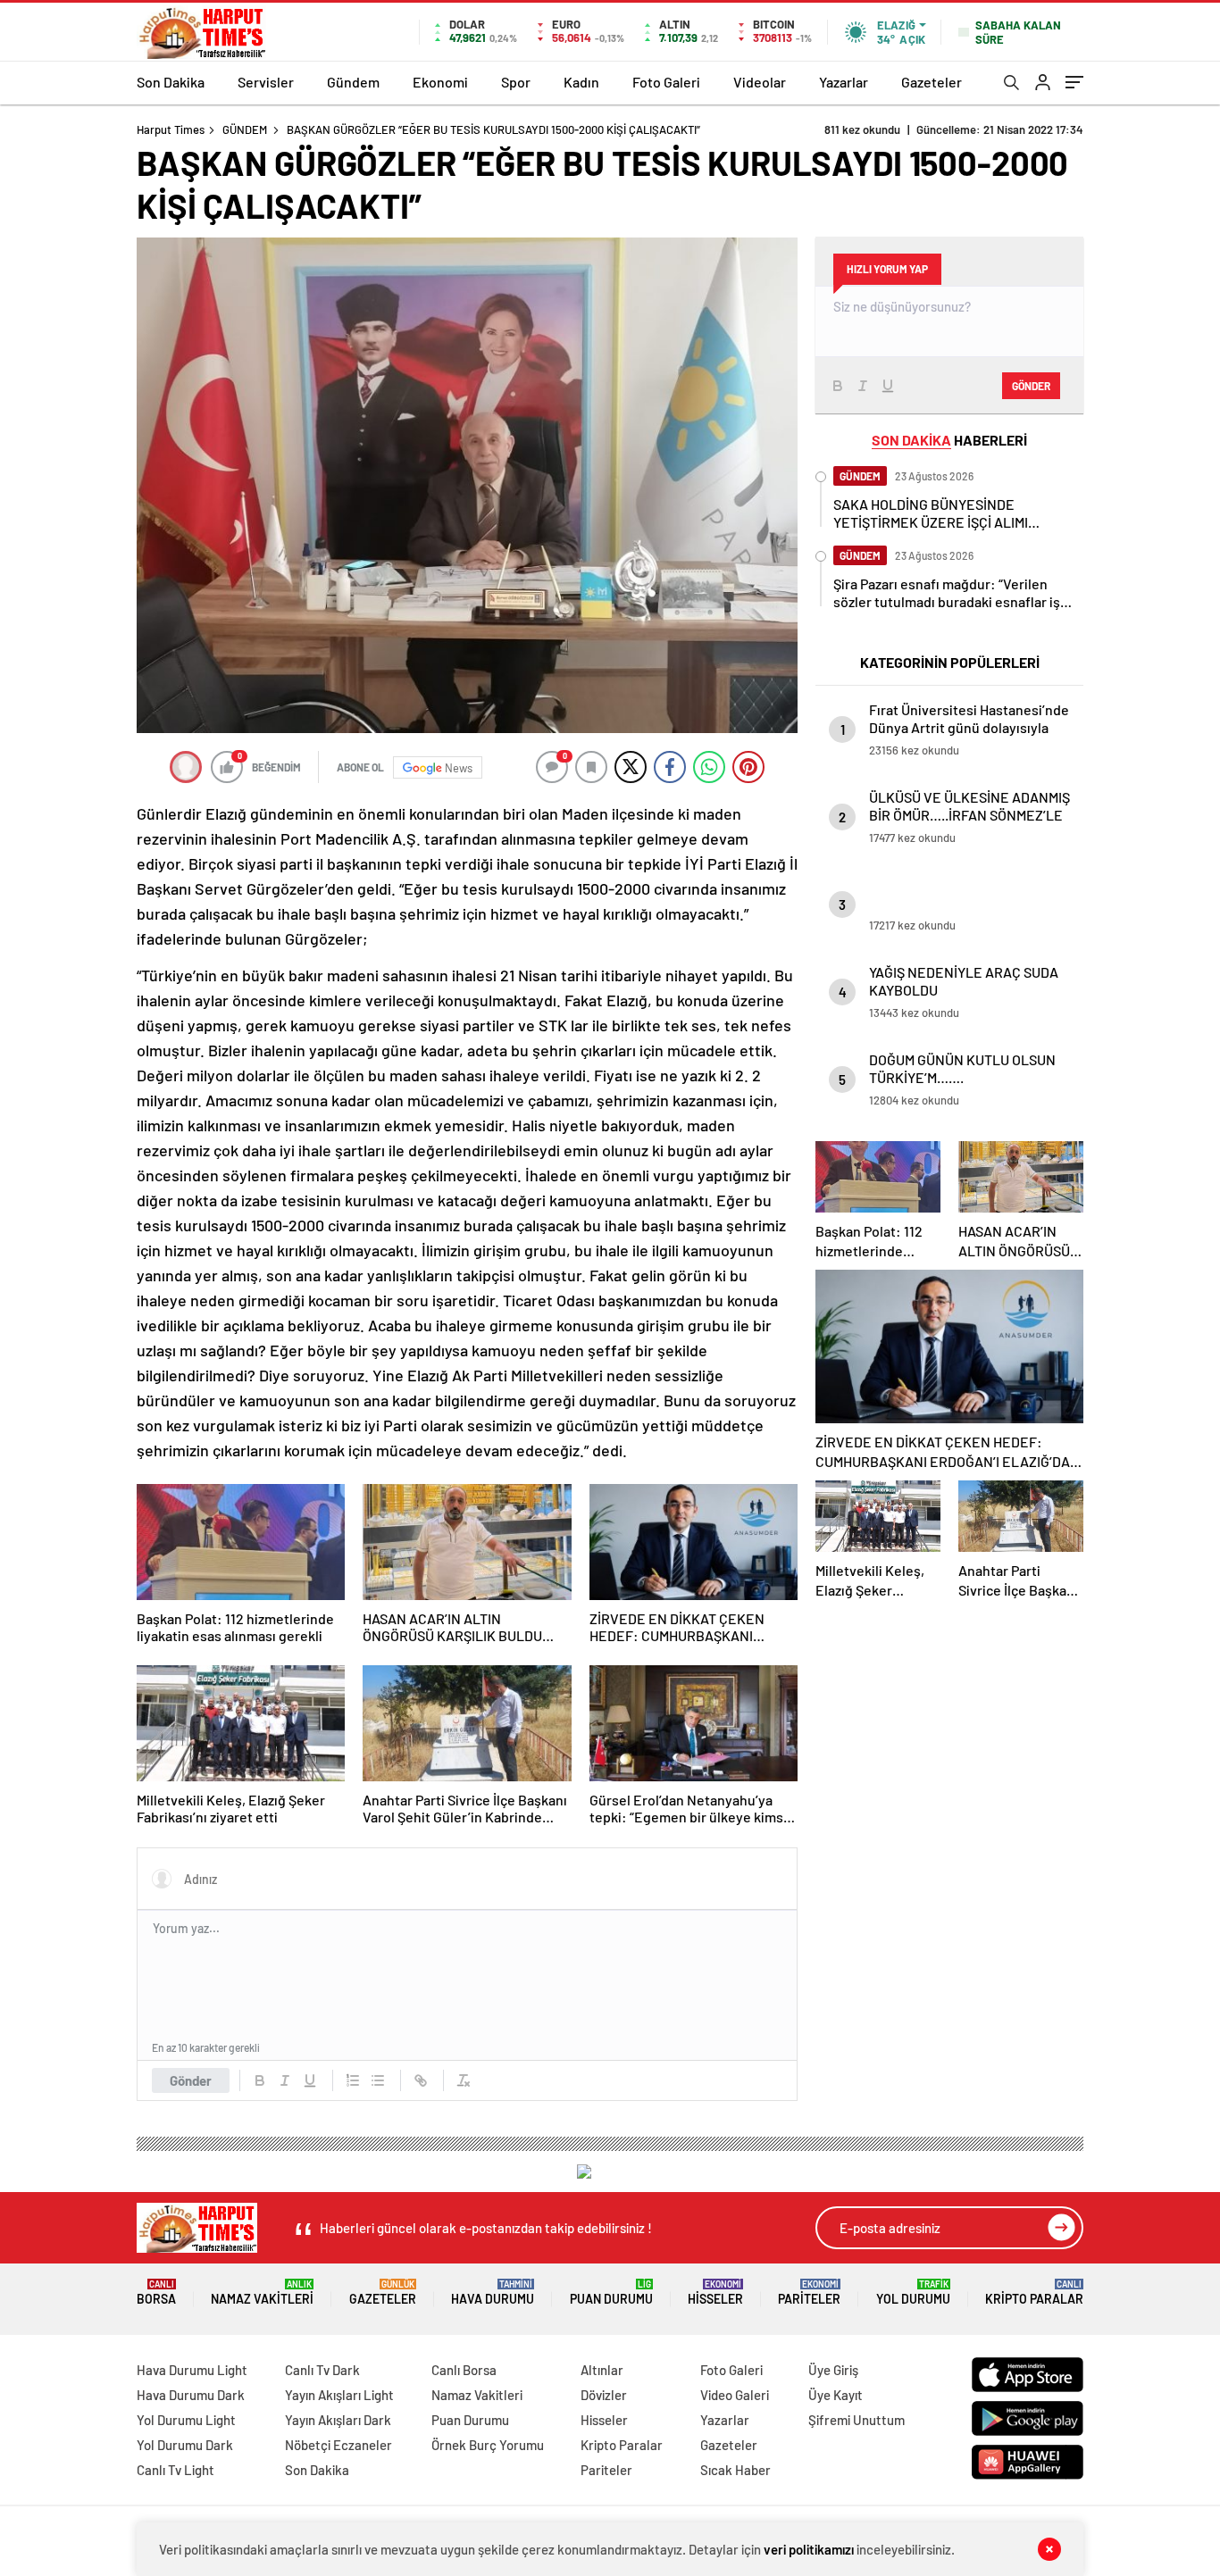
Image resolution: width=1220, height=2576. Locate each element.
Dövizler (604, 2395)
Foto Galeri (666, 82)
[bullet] (378, 2080)
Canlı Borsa (464, 2370)
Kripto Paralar (1034, 2293)
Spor (516, 82)
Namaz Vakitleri (262, 2293)
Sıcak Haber (735, 2470)
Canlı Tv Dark (322, 2370)
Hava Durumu (493, 2293)
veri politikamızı (809, 2549)
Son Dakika (171, 82)
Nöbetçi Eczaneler (338, 2445)
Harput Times (171, 129)
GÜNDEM (245, 129)
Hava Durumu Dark (191, 2395)
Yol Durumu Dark (185, 2445)
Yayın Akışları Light (339, 2395)
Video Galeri (735, 2395)
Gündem (353, 82)
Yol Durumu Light (186, 2420)
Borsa (156, 2293)
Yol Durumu (913, 2293)
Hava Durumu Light (192, 2370)
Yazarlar (844, 82)
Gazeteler (932, 82)
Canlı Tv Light (175, 2470)
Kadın (581, 82)
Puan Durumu (611, 2293)
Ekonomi (440, 82)
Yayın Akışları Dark (338, 2420)
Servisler (266, 82)
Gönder (191, 2080)
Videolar (760, 82)
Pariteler (809, 2293)
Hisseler (715, 2293)
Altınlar (602, 2370)
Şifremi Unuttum (857, 2420)
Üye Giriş (833, 2370)
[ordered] (353, 2080)
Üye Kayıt (836, 2395)
